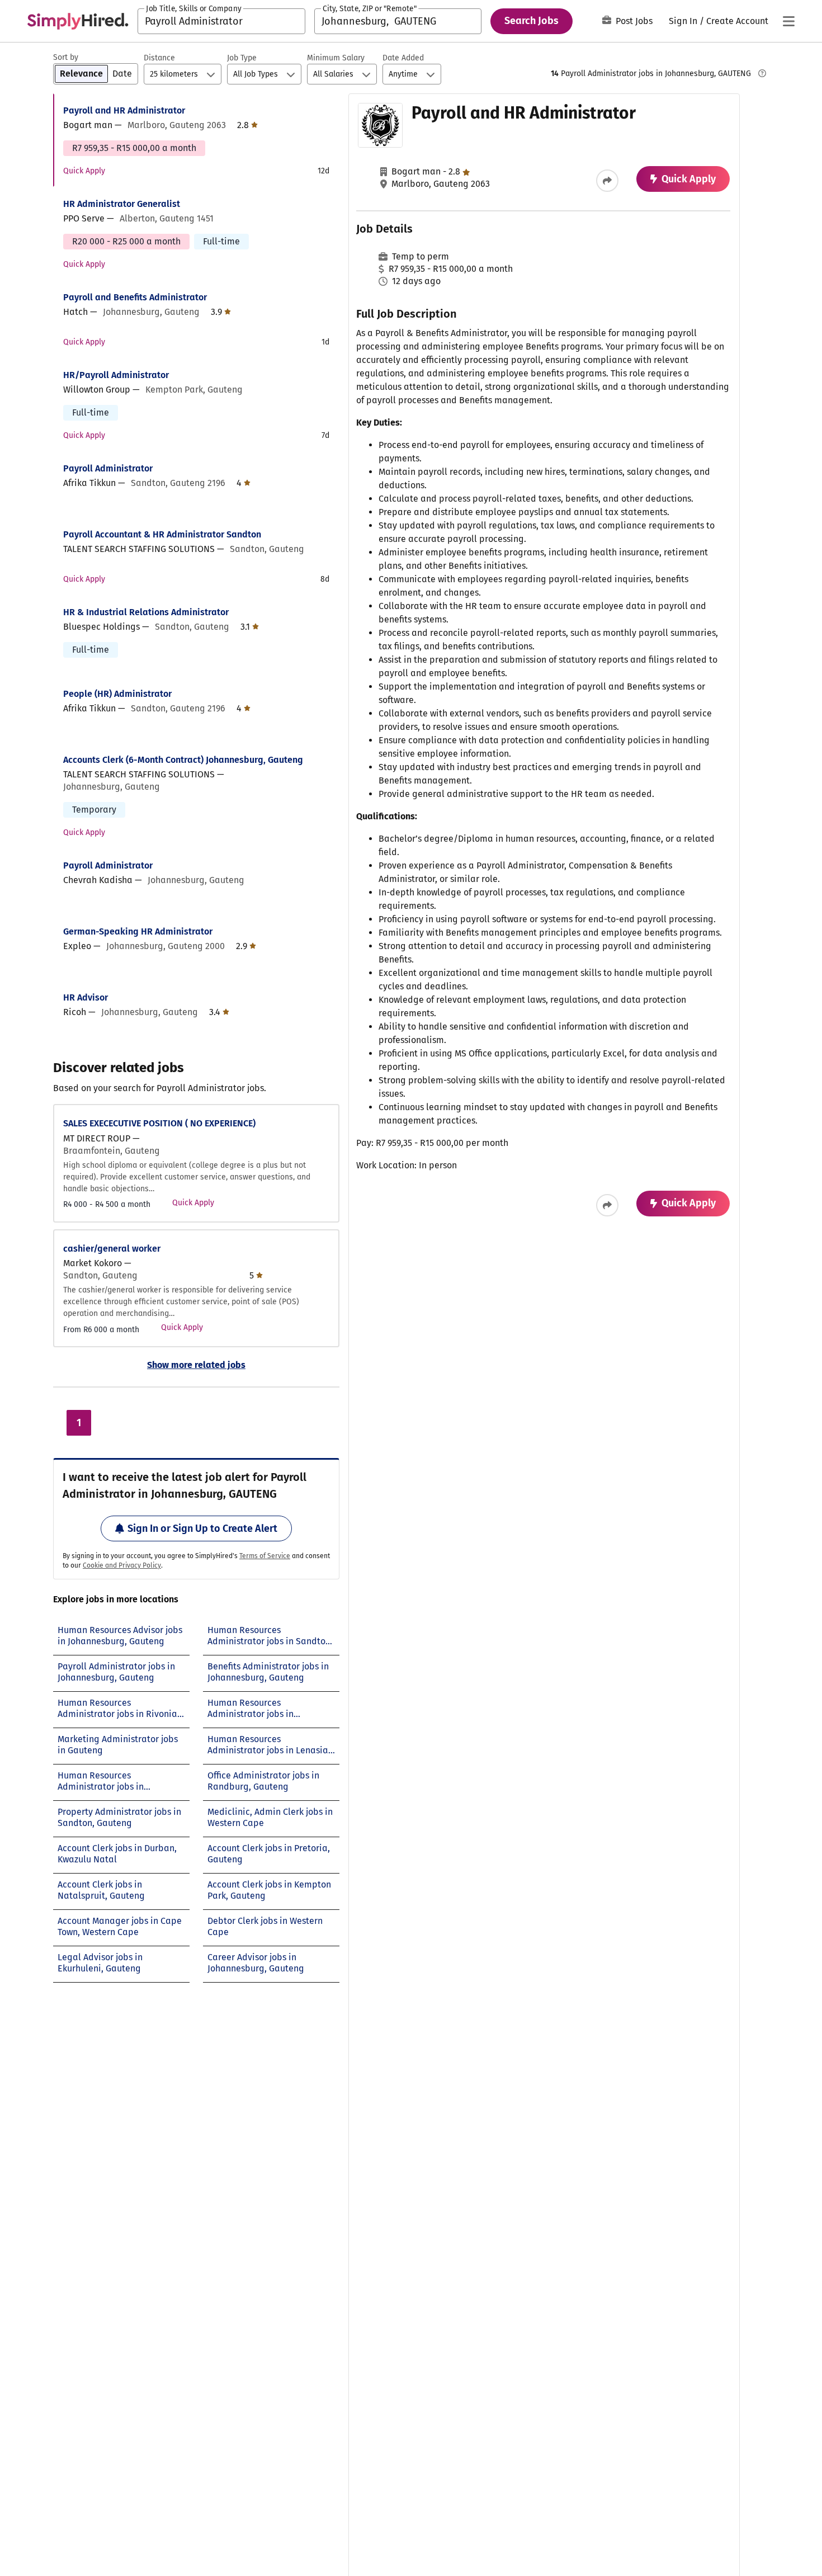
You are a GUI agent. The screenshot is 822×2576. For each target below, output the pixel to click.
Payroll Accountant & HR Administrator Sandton (162, 534)
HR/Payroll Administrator (116, 375)
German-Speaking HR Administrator (138, 931)
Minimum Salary (336, 58)
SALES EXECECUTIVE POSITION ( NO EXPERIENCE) (159, 1123)
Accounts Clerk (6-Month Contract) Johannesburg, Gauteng (183, 760)
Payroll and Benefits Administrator (135, 297)
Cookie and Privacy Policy (122, 1565)
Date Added (403, 58)
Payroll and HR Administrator (124, 110)
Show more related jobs (196, 1365)
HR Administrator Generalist (122, 204)
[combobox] (221, 21)
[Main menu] (788, 21)
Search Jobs (532, 21)
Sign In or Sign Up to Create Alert (202, 1528)
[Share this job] (607, 181)
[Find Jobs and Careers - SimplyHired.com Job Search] (78, 21)
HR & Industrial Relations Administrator (146, 612)
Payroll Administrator (108, 468)
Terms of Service (265, 1556)
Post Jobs (634, 21)
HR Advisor (86, 997)
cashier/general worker (112, 1249)
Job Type (242, 58)
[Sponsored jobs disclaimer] (762, 73)
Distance (159, 58)
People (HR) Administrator (117, 694)
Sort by (66, 57)
